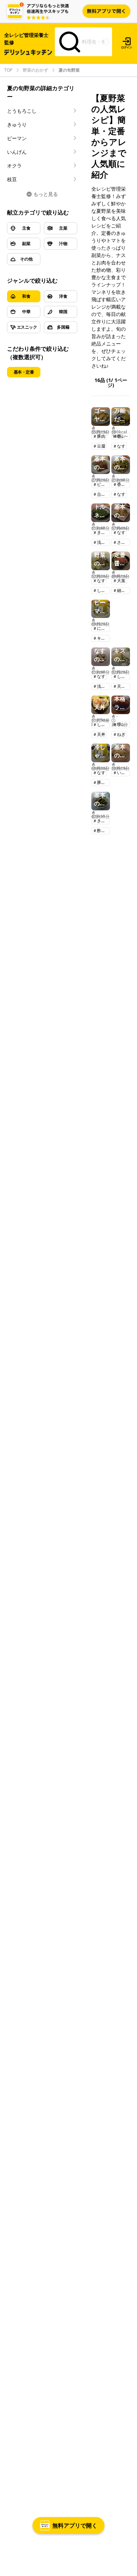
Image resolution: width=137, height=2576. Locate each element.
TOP (8, 70)
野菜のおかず (35, 70)
